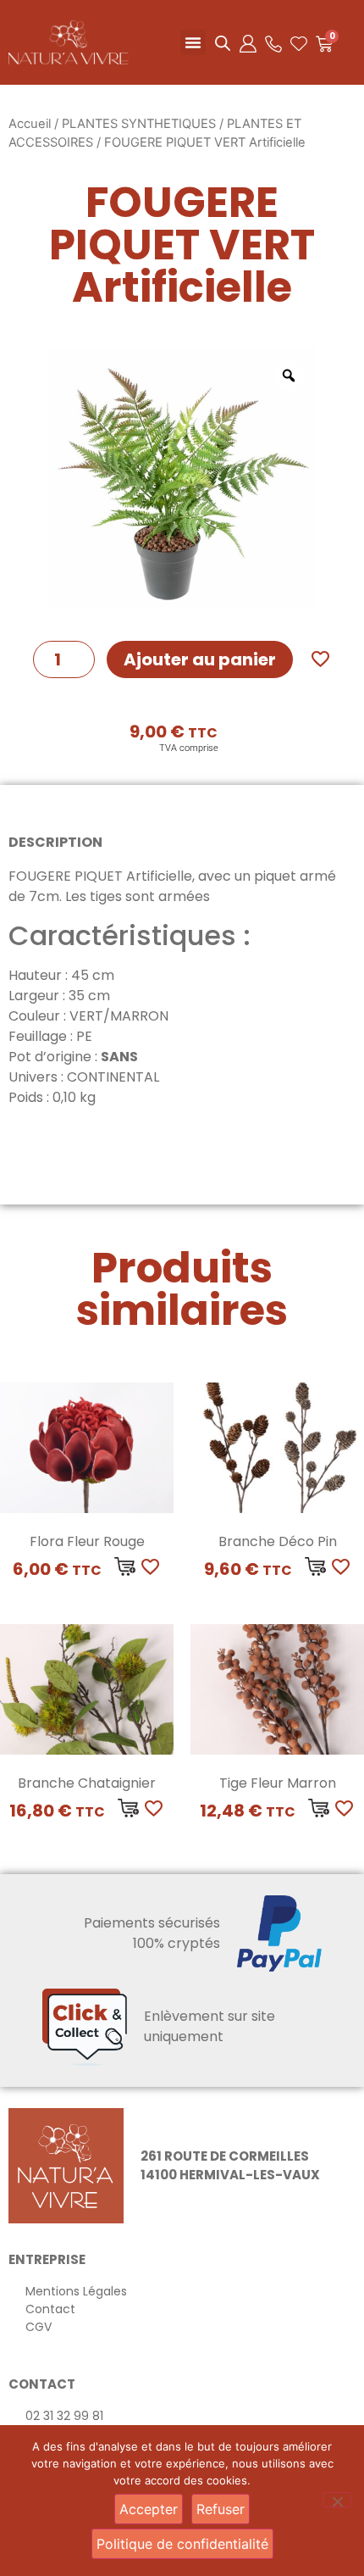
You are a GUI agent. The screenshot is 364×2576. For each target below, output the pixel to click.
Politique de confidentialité (182, 2544)
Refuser (221, 2509)
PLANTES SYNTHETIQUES (139, 124)
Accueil (30, 124)
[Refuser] (337, 2500)
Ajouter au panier (200, 659)
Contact (50, 2309)
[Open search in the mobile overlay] (223, 43)
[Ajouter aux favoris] (320, 659)
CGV (39, 2327)
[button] (193, 42)
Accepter (149, 2509)
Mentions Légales (76, 2291)
